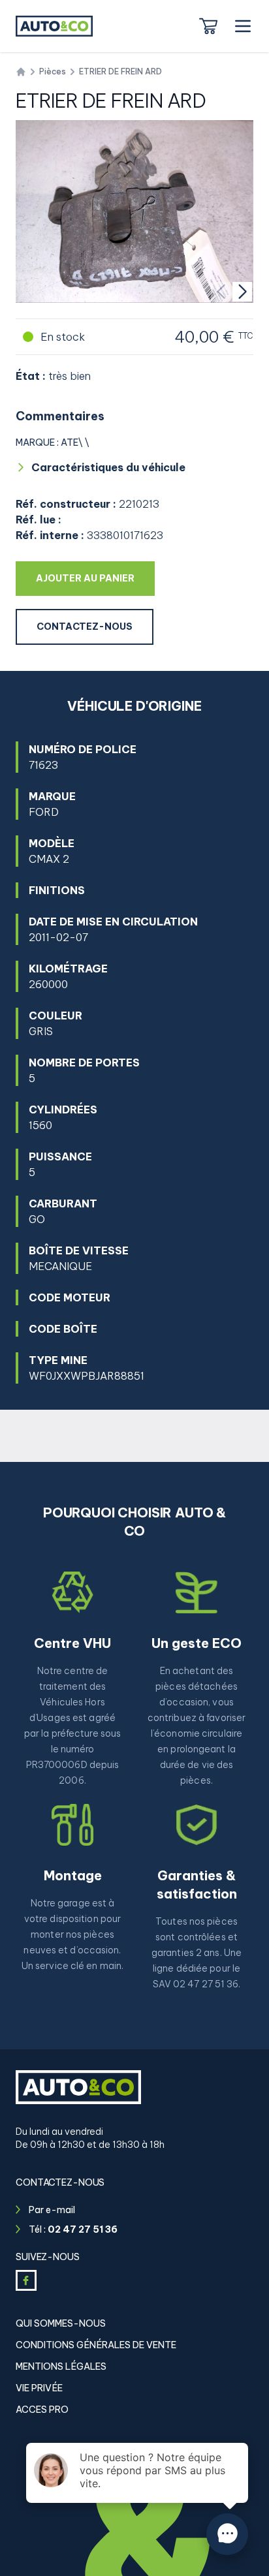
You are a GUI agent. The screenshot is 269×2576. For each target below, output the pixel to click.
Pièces (53, 71)
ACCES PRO (42, 2410)
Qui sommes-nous (61, 2323)
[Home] (21, 72)
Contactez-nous (85, 627)
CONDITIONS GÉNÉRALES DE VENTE (96, 2345)
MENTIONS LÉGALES (61, 2367)
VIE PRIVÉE (39, 2388)
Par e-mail (52, 2210)
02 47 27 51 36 (83, 2229)
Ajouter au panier (95, 578)
